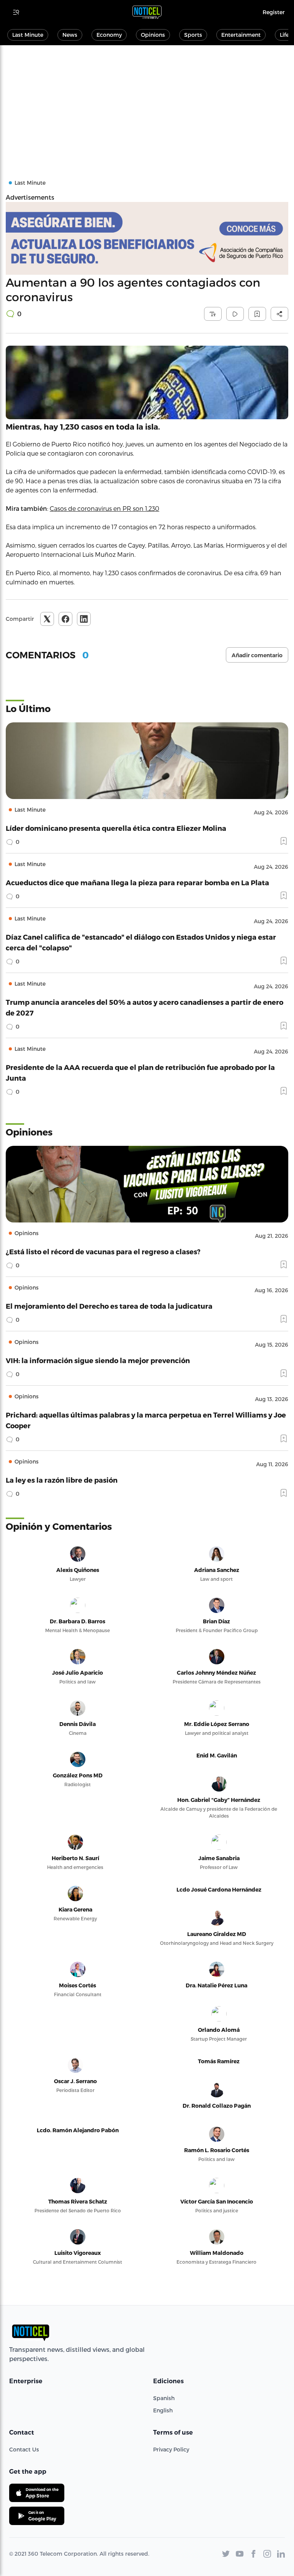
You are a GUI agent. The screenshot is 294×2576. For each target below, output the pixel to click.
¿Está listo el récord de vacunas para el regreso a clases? (103, 1251)
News (70, 35)
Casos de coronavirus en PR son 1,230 (105, 508)
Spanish (164, 2398)
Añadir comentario (257, 655)
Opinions (153, 35)
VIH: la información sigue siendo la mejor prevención (98, 1360)
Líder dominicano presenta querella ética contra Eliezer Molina (116, 828)
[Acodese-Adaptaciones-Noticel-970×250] (147, 238)
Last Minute (28, 35)
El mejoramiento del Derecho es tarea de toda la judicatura (109, 1306)
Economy (109, 35)
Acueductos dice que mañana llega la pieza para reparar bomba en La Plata (137, 882)
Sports (193, 35)
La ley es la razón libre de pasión (62, 1480)
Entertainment (241, 35)
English (163, 2410)
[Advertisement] (147, 103)
